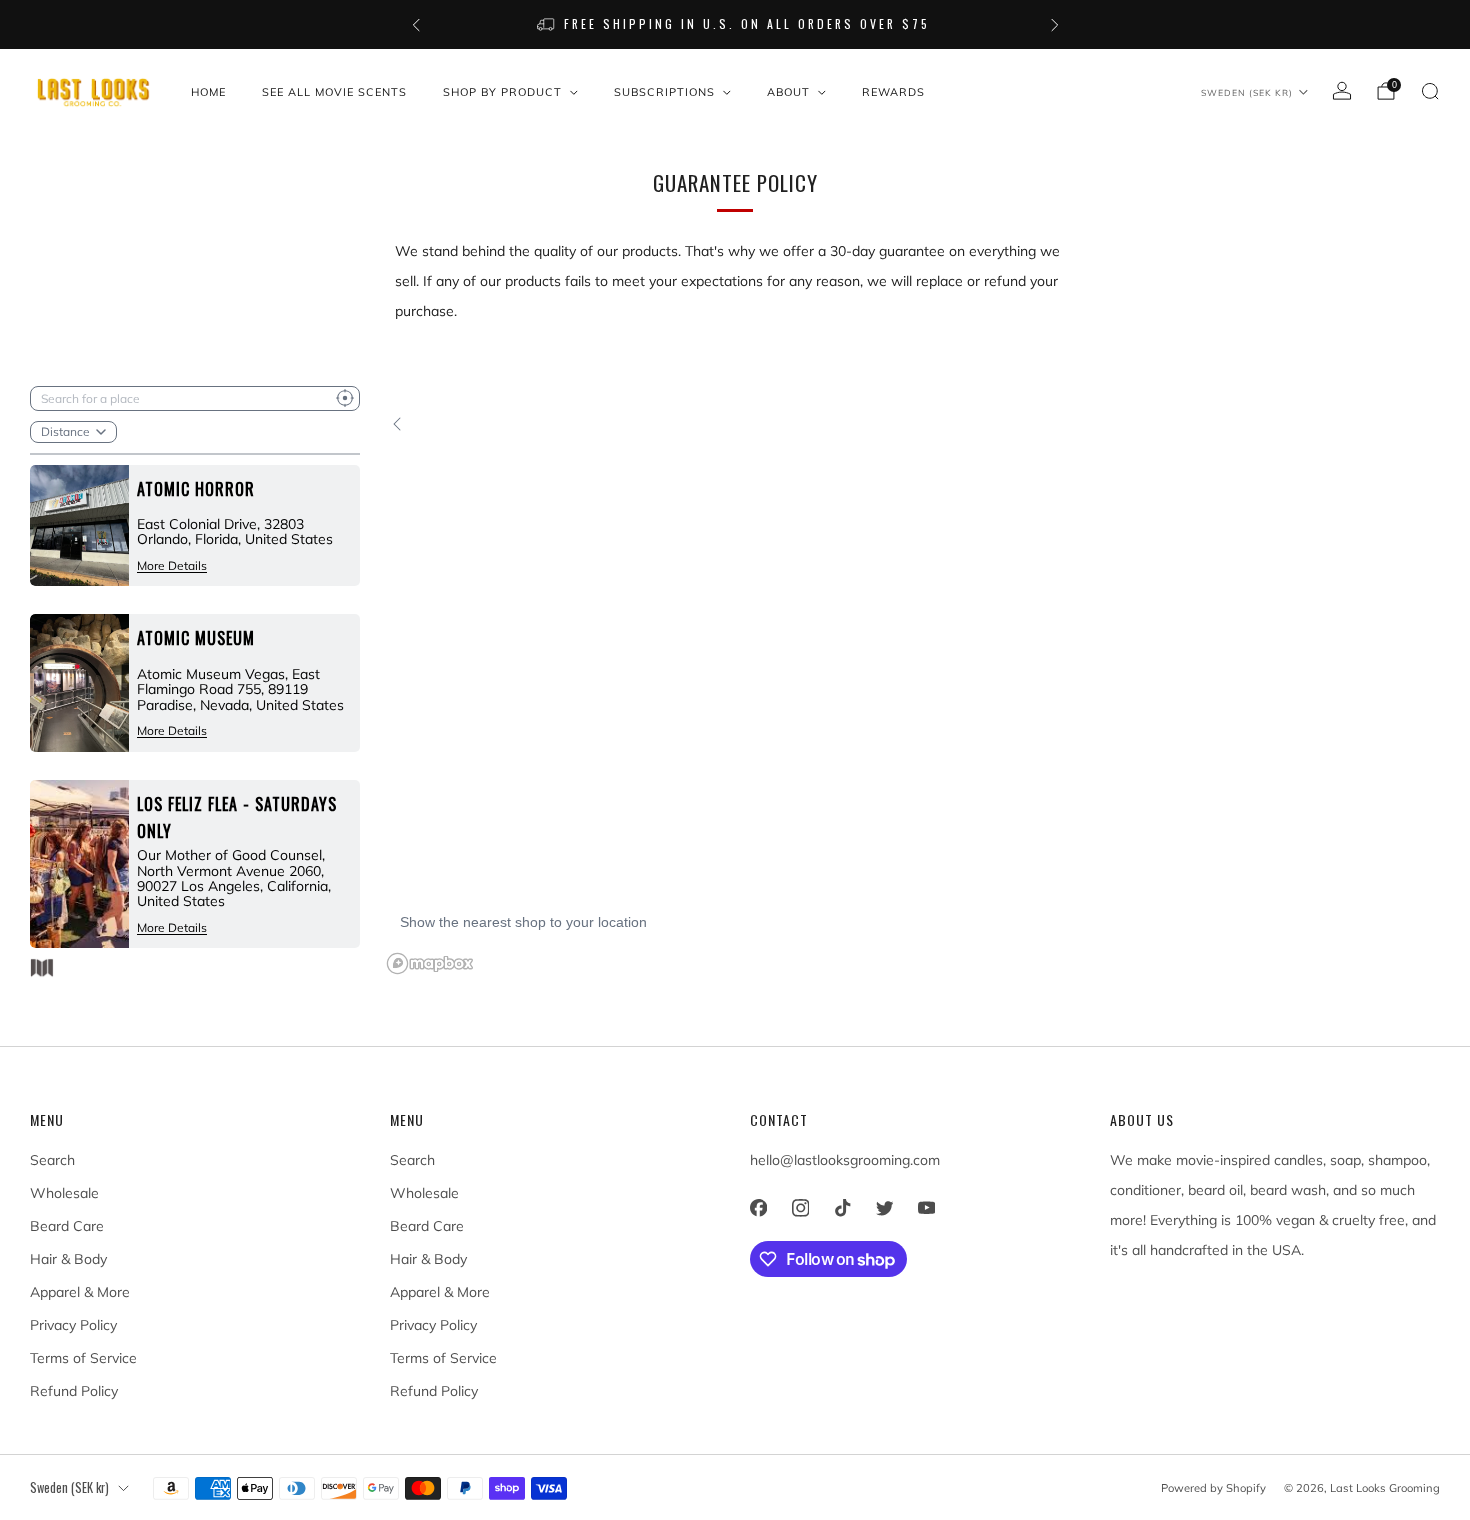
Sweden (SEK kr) (1247, 92)
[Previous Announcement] (416, 25)
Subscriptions (664, 92)
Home (208, 92)
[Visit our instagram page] (800, 1208)
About (788, 92)
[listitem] (735, 24)
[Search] (1430, 91)
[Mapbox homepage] (430, 963)
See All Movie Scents (334, 92)
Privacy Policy (73, 1325)
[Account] (1342, 91)
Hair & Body (68, 1259)
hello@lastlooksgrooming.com (845, 1160)
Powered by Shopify (1213, 1488)
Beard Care (67, 1226)
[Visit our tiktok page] (842, 1208)
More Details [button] (172, 565)
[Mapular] (42, 968)
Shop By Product (502, 92)
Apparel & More (80, 1292)
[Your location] (345, 398)
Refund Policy (74, 1391)
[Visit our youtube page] (926, 1208)
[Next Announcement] (1055, 25)
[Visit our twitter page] (884, 1208)
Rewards (893, 92)
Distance (65, 431)
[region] (910, 686)
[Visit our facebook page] (758, 1208)
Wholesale (64, 1193)
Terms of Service (83, 1358)
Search (52, 1160)
